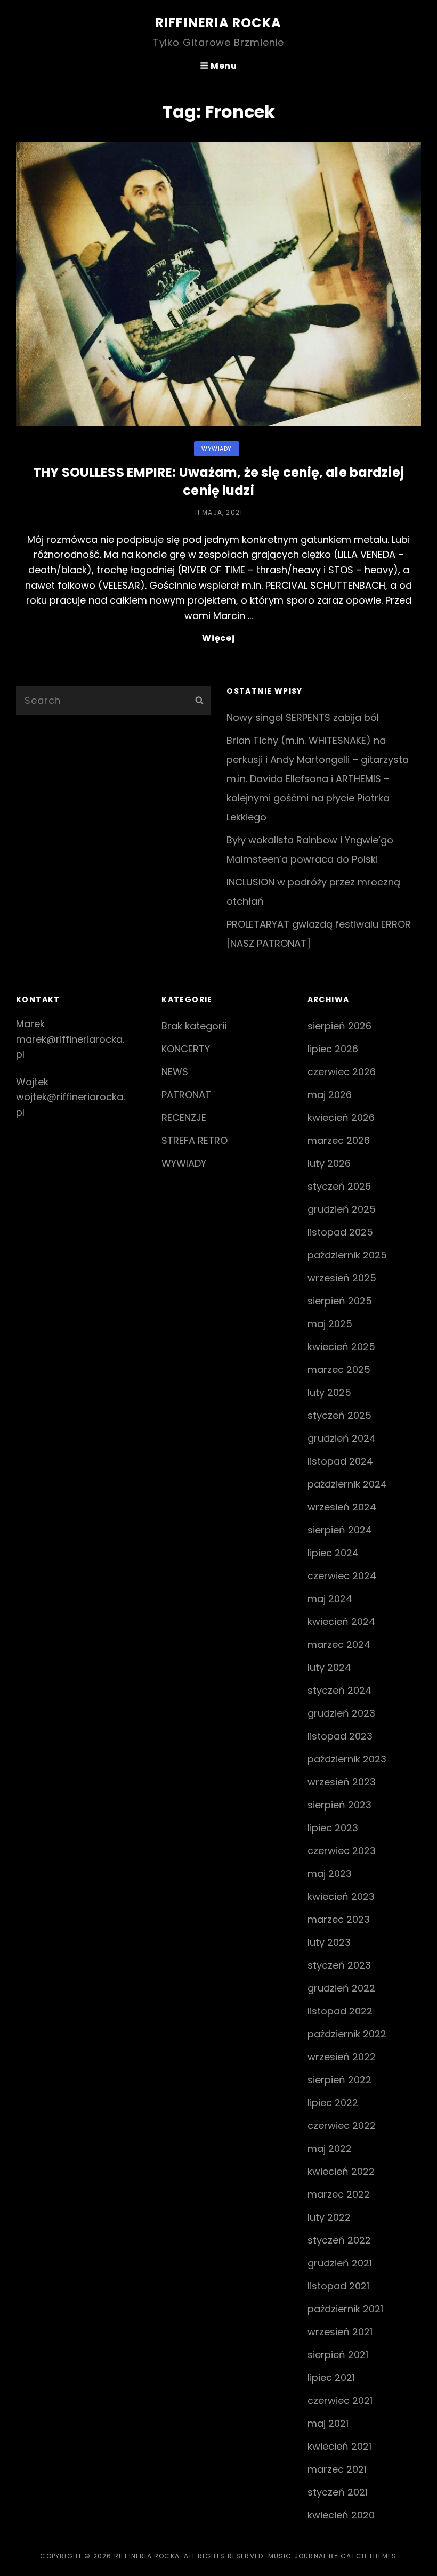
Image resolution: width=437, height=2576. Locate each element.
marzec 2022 (339, 2194)
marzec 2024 (339, 1644)
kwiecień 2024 (341, 1622)
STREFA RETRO (195, 1140)
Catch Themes (369, 2556)
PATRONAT (186, 1095)
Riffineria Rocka (218, 23)
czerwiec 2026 (342, 1072)
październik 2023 (347, 1759)
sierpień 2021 (338, 2355)
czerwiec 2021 (340, 2400)
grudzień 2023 (341, 1713)
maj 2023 (330, 1874)
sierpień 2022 (339, 2080)
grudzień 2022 (341, 1988)
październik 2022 (347, 2034)
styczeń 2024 (339, 1690)
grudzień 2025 (342, 1209)
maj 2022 (330, 2148)
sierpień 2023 (339, 1805)
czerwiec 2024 (342, 1576)
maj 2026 (330, 1095)
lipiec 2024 (333, 1553)
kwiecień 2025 (341, 1347)
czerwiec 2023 (342, 1851)
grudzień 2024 (342, 1438)
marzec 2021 (337, 2469)
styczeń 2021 (338, 2492)
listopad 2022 (340, 2011)
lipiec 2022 (333, 2103)
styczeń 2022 (339, 2240)
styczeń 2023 (339, 1965)
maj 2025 (330, 1324)
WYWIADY (217, 449)
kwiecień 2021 (339, 2446)
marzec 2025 (339, 1370)
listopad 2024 (340, 1461)
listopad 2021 (338, 2286)
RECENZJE (184, 1118)
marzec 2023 (339, 1919)
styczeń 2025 (339, 1415)
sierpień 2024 (340, 1530)
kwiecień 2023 (341, 1896)
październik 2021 (345, 2309)
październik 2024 (347, 1484)
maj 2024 (330, 1599)
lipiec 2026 (333, 1049)
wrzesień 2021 (340, 2332)
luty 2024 (329, 1667)
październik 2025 (347, 1255)
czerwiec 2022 (342, 2126)
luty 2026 (329, 1163)
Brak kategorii (194, 1026)
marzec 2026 (339, 1140)
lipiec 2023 (333, 1828)
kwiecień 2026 (341, 1118)
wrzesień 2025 (342, 1278)
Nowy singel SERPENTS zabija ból (303, 717)
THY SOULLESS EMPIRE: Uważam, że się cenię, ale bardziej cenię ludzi (218, 481)
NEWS (175, 1072)
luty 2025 (329, 1392)
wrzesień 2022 (342, 2057)
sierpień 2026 (339, 1026)
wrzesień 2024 (342, 1507)
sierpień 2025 (340, 1301)
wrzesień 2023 (342, 1782)
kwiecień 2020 (341, 2515)
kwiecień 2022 (341, 2171)
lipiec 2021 (331, 2378)
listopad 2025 (340, 1232)
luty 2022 (329, 2217)
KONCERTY (186, 1049)
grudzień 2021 (340, 2263)
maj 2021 (328, 2423)
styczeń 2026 (339, 1186)
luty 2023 (329, 1942)
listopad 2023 (340, 1736)
